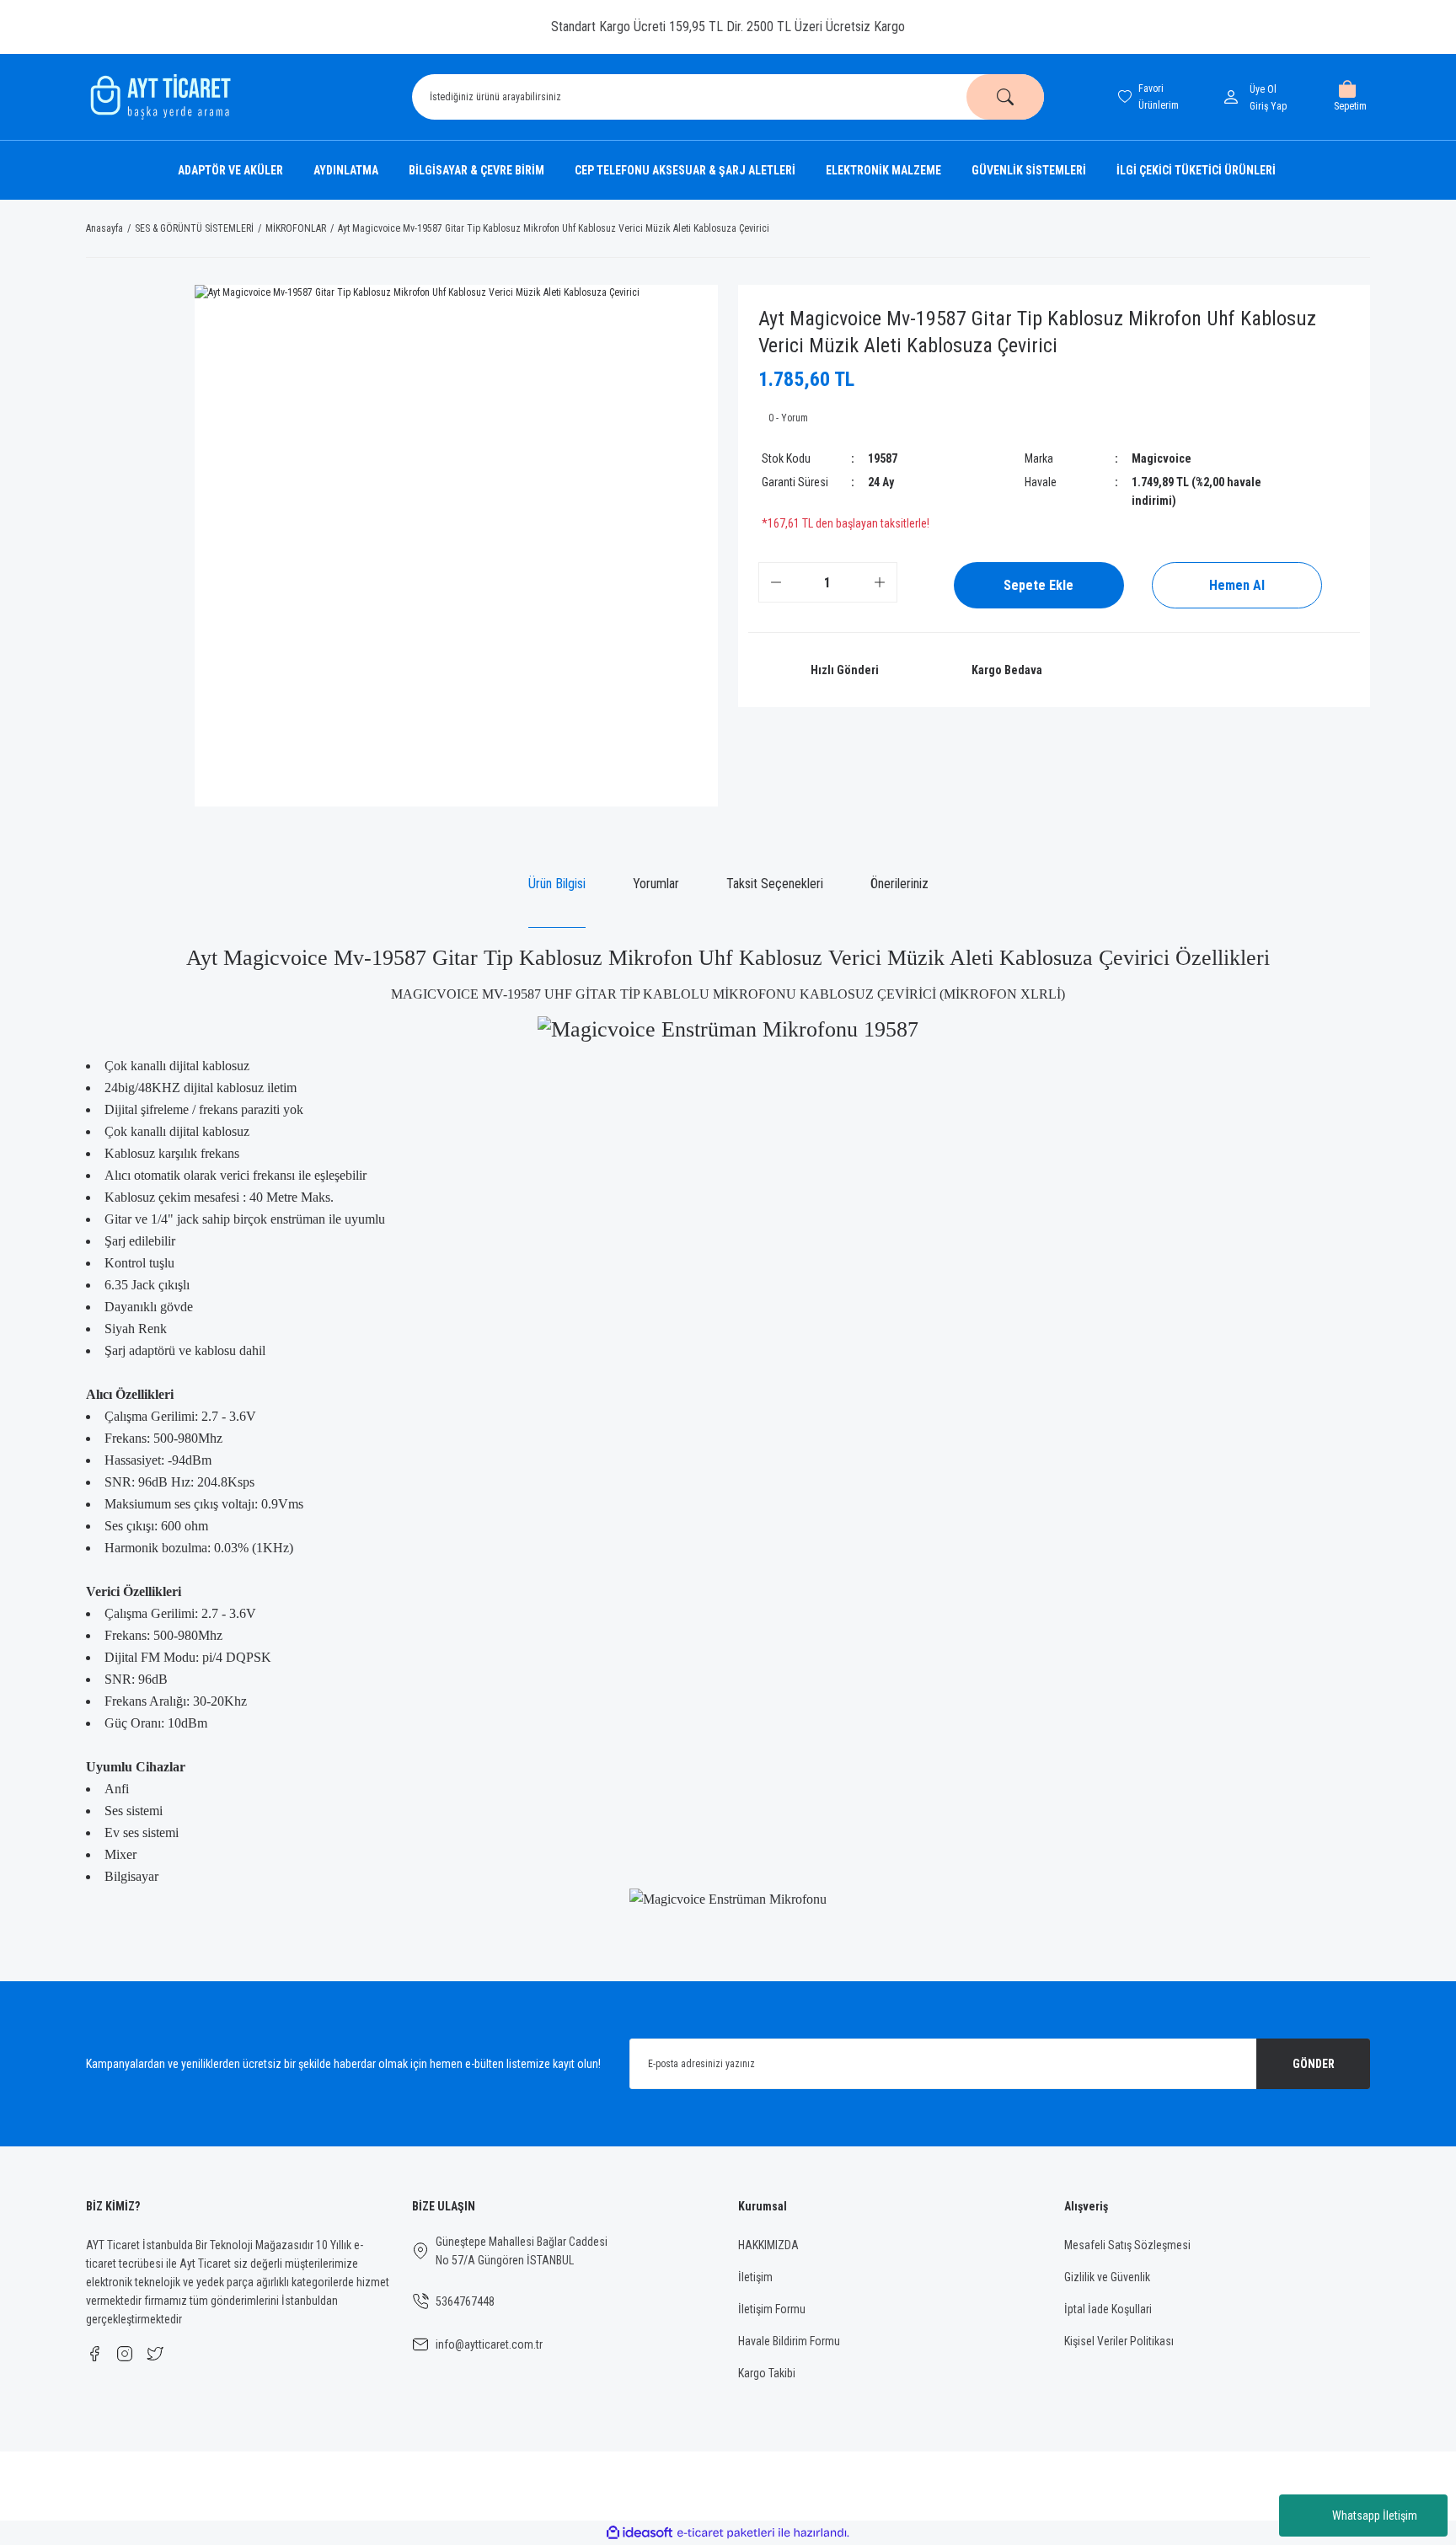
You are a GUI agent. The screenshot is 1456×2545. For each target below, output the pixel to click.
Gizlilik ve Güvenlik (1107, 2277)
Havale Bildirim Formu (789, 2341)
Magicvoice (1162, 458)
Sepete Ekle (1038, 585)
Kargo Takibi (767, 2373)
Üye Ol (1263, 89)
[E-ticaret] (726, 2533)
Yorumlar (656, 884)
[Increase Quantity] (880, 582)
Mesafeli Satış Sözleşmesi (1127, 2245)
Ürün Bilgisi (557, 884)
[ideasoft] (640, 2534)
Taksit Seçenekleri (775, 884)
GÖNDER (1314, 2064)
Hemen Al (1237, 585)
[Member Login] (1234, 97)
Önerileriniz (899, 884)
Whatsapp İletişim (1375, 2516)
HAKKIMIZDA (768, 2245)
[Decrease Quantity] (776, 582)
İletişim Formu (772, 2309)
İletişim (755, 2277)
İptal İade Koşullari (1108, 2309)
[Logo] (158, 97)
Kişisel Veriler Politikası (1119, 2341)
